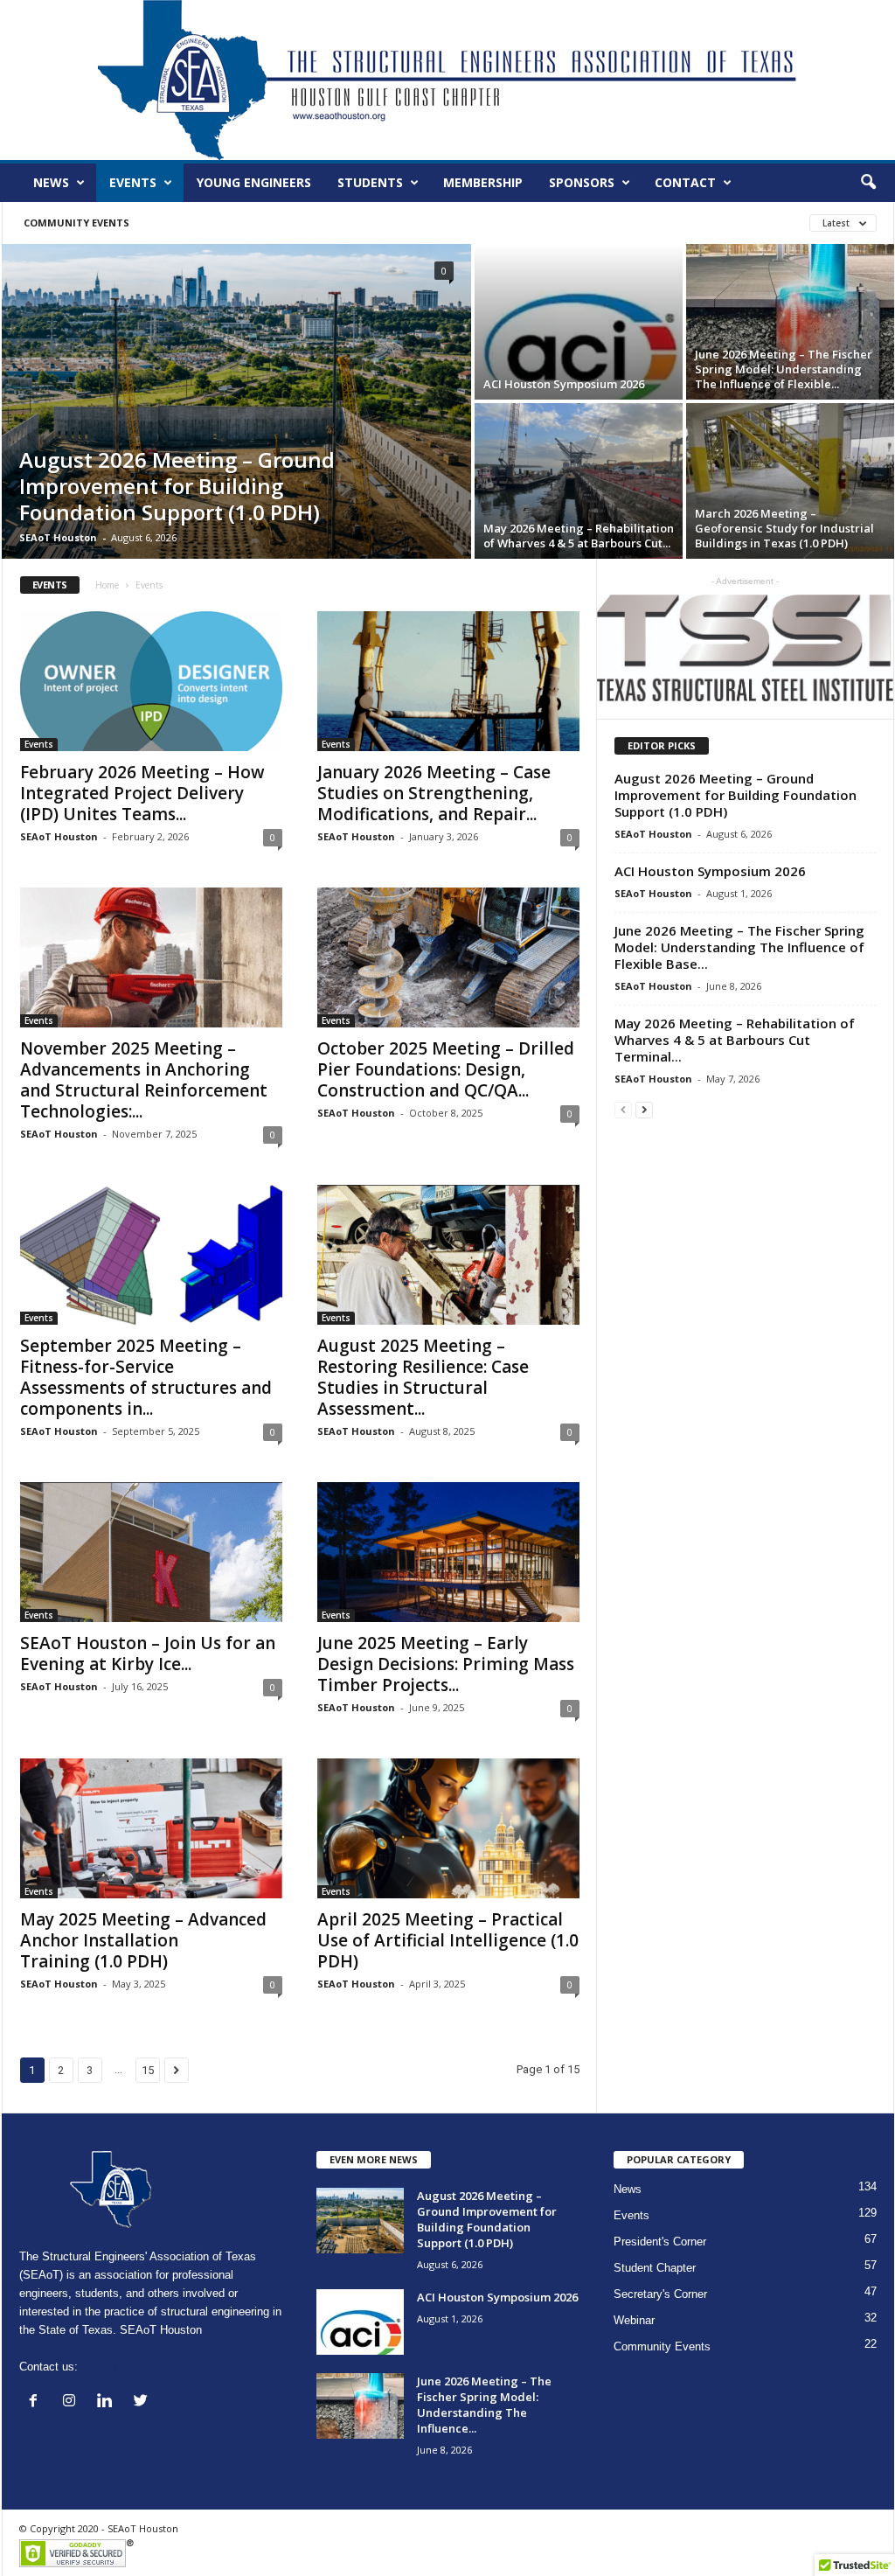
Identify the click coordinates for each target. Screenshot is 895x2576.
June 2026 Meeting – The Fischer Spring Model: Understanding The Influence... (484, 2405)
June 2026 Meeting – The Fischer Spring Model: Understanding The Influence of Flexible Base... (739, 947)
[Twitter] (143, 2402)
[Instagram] (73, 2402)
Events (133, 182)
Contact (685, 182)
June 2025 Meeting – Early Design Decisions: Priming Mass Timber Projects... (446, 1664)
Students (370, 182)
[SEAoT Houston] (447, 80)
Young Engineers (254, 182)
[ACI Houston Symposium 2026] (579, 347)
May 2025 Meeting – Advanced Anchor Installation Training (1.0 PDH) (143, 1940)
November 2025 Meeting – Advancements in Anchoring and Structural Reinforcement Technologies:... (144, 1080)
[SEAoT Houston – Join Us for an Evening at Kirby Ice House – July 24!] (151, 1552)
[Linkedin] (109, 2402)
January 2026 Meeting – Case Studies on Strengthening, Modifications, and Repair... (434, 793)
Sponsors (582, 182)
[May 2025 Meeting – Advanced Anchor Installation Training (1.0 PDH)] (151, 1828)
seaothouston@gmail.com (147, 2367)
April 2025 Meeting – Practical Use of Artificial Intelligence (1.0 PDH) (448, 1940)
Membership (483, 182)
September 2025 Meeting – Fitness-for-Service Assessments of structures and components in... (146, 1377)
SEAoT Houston (58, 537)
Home (107, 585)
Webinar (634, 2320)
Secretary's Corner (660, 2294)
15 (148, 2070)
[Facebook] (37, 2402)
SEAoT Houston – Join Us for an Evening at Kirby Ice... (148, 1654)
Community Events (76, 223)
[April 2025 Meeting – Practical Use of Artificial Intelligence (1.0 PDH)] (448, 1828)
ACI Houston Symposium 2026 (710, 871)
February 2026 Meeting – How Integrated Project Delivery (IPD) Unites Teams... (142, 793)
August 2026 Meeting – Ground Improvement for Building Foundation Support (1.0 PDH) (735, 795)
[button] (868, 183)
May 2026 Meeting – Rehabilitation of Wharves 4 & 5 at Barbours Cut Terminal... (735, 1040)
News (51, 182)
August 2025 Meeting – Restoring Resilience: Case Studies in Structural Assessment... (423, 1377)
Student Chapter (655, 2268)
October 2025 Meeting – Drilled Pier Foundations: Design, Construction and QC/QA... (446, 1069)
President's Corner (660, 2242)
